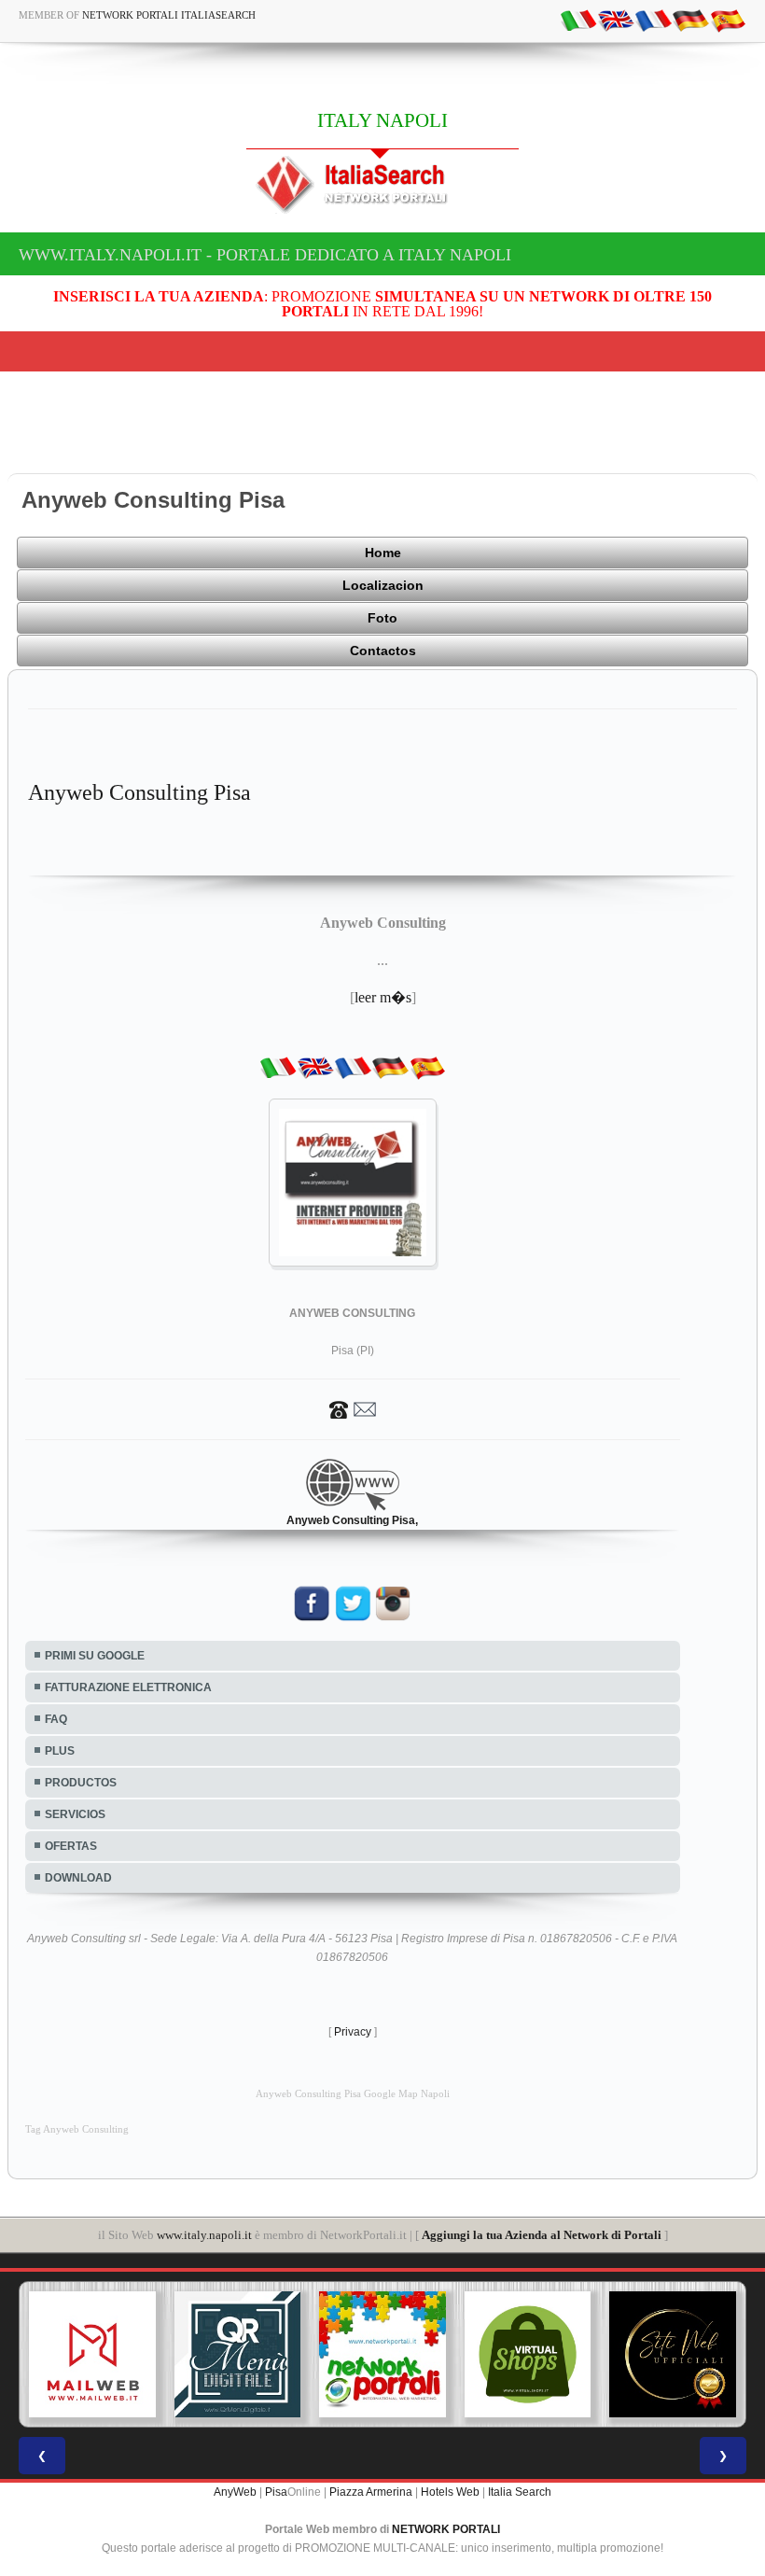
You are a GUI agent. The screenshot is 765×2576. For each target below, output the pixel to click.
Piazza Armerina (371, 2492)
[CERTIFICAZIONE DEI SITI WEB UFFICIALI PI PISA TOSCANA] (673, 2355)
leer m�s (383, 997)
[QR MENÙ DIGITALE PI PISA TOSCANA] (238, 2355)
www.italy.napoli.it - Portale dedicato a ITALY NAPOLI (265, 255)
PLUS (60, 1751)
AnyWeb (235, 2492)
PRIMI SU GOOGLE (95, 1656)
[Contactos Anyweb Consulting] (353, 1409)
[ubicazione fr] (653, 20)
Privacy (353, 2032)
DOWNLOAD (78, 1878)
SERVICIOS (75, 1814)
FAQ (56, 1719)
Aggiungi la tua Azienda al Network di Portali (542, 2235)
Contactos (383, 651)
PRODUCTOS (81, 1783)
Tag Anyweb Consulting (77, 2129)
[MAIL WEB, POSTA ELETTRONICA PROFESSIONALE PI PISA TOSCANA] (92, 2355)
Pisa (276, 2492)
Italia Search (520, 2492)
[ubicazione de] (690, 20)
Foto (382, 618)
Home (383, 553)
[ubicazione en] (616, 20)
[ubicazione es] (728, 20)
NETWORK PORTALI (446, 2529)
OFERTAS (71, 1846)
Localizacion (383, 585)
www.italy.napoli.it (204, 2235)
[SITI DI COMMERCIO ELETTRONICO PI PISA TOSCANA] (528, 2355)
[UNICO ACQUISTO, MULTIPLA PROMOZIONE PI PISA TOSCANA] (382, 2355)
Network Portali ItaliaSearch (169, 15)
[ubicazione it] (578, 20)
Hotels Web (450, 2492)
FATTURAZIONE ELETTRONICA (128, 1687)
